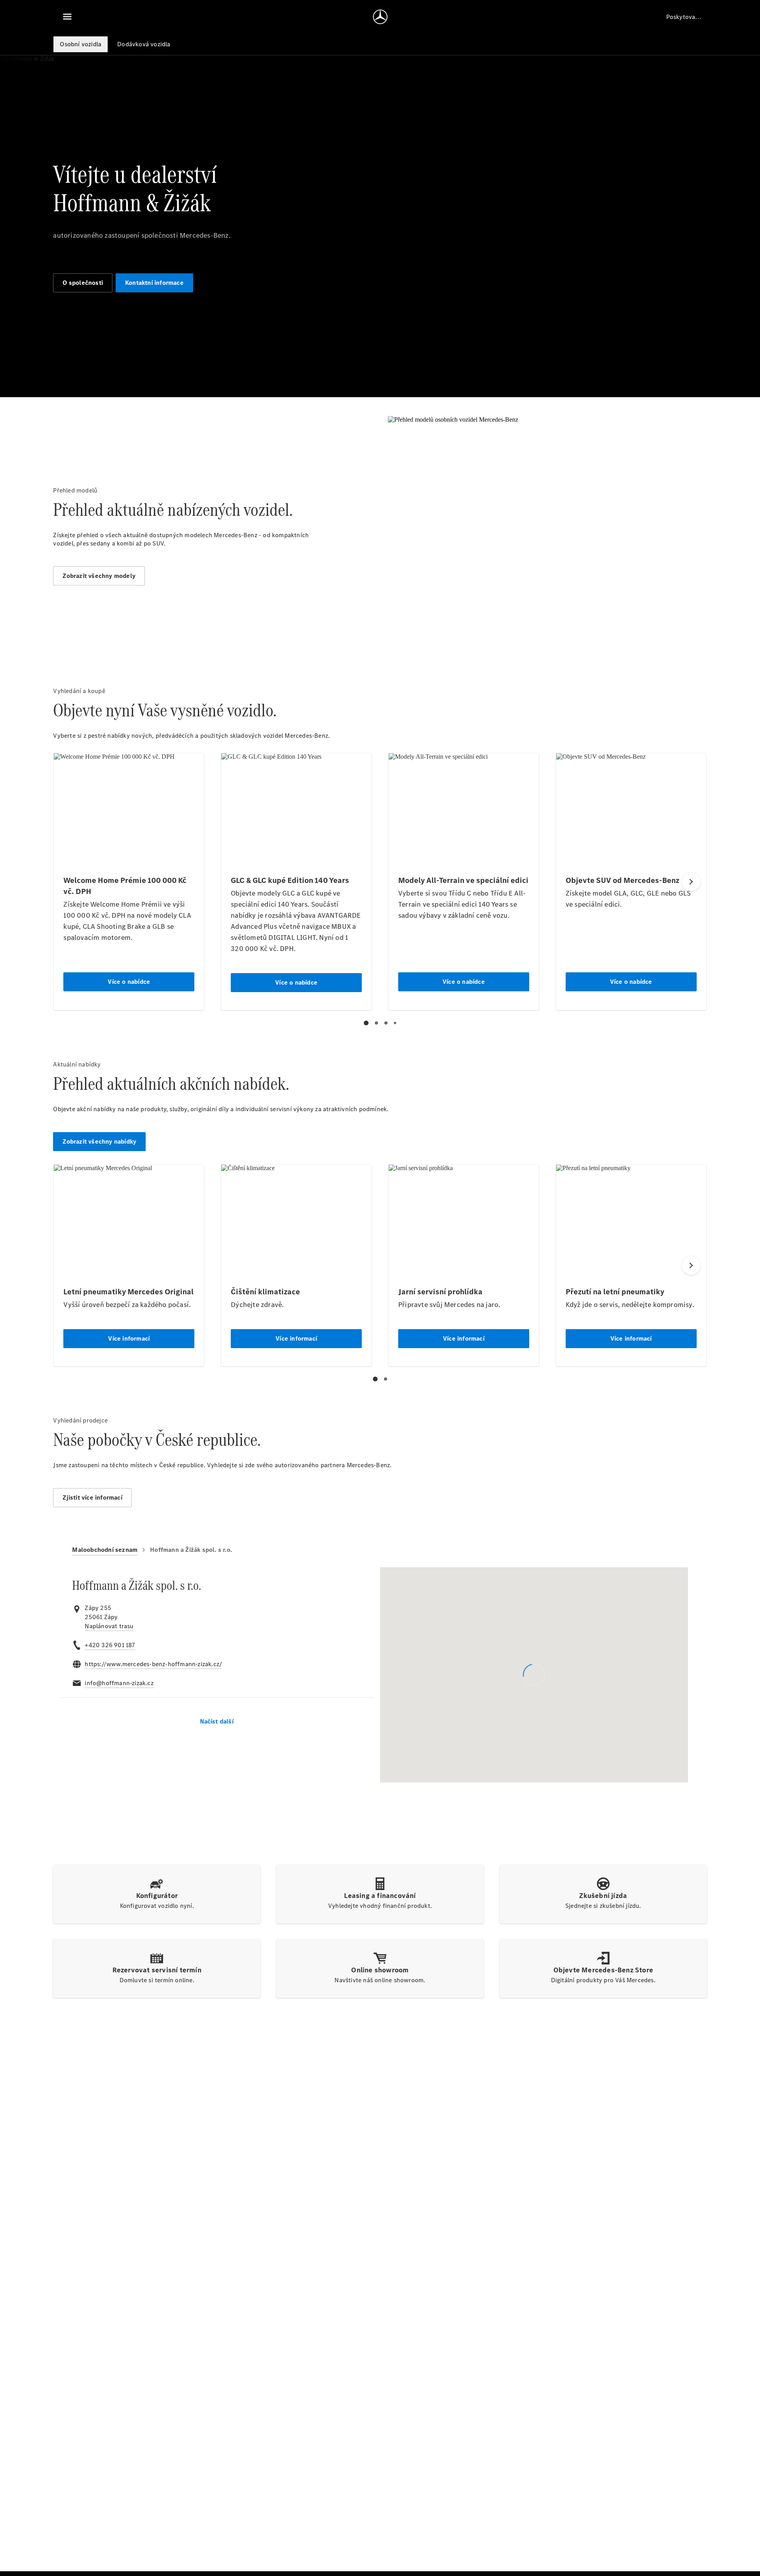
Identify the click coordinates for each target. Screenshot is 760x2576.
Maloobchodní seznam (105, 1550)
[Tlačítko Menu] (67, 17)
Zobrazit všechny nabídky (99, 1141)
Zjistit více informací (92, 1497)
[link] (109, 1626)
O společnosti (83, 283)
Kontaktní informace (154, 283)
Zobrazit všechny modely (99, 576)
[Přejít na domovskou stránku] (380, 17)
